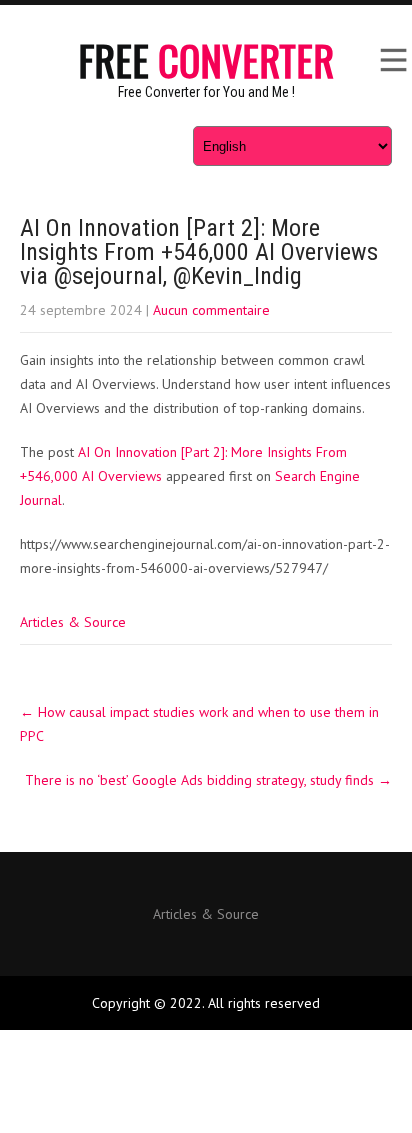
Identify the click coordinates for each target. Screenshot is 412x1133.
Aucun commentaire (211, 310)
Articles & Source (73, 622)
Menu (392, 60)
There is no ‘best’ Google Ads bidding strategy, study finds (208, 780)
